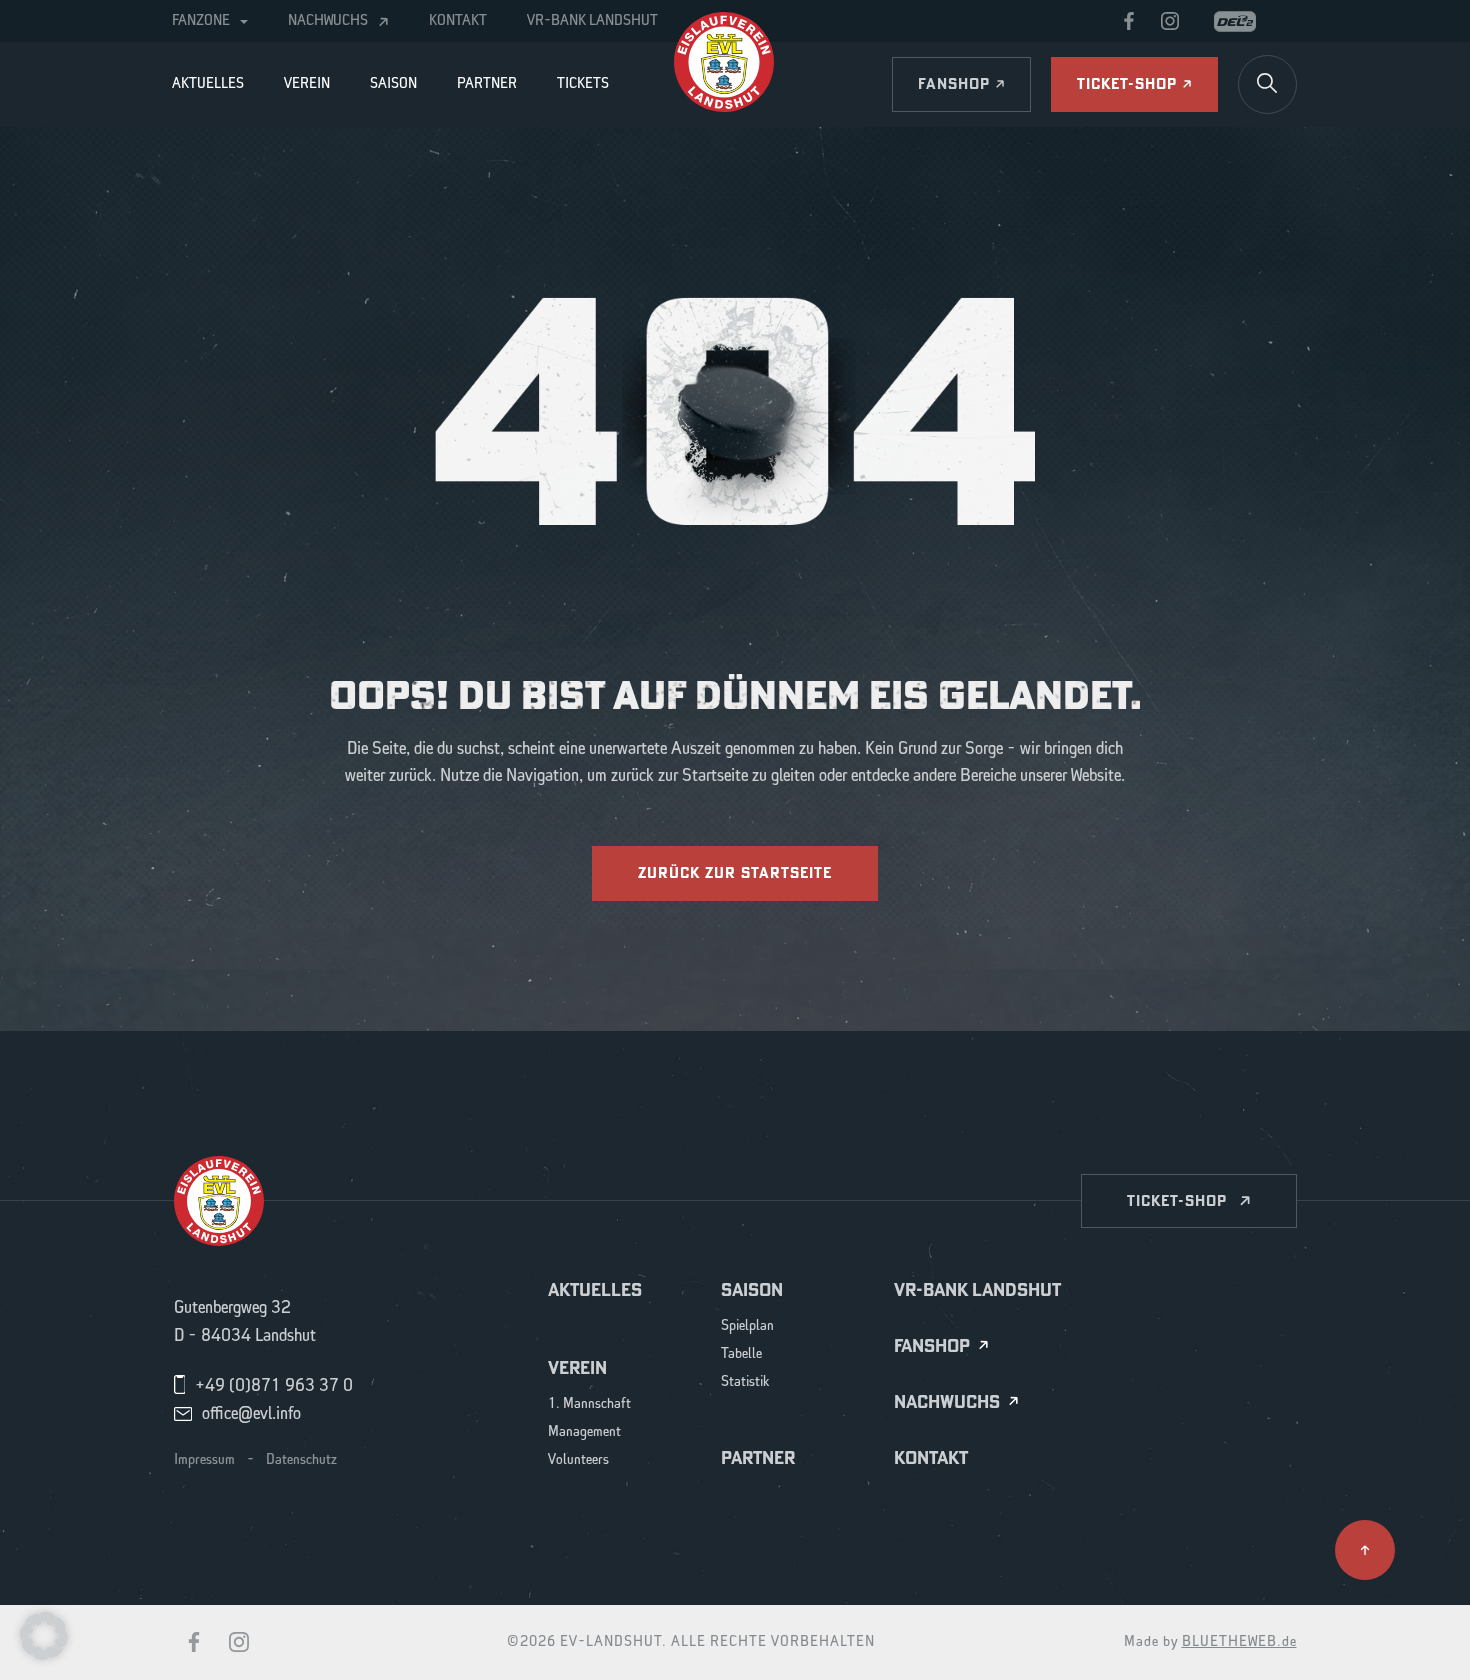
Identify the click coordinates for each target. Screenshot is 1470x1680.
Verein (307, 84)
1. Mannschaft (589, 1404)
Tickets (583, 84)
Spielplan (747, 1326)
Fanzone (201, 21)
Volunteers (578, 1460)
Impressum (204, 1460)
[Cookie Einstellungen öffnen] (44, 1635)
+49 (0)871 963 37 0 (274, 1386)
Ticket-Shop (1177, 1200)
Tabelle (741, 1354)
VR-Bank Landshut (592, 21)
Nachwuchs (328, 21)
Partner (487, 84)
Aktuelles (208, 84)
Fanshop (932, 1346)
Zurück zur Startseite (735, 872)
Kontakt (458, 21)
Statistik (745, 1382)
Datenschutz (301, 1460)
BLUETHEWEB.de (1239, 1642)
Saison (393, 84)
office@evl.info (251, 1414)
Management (584, 1432)
